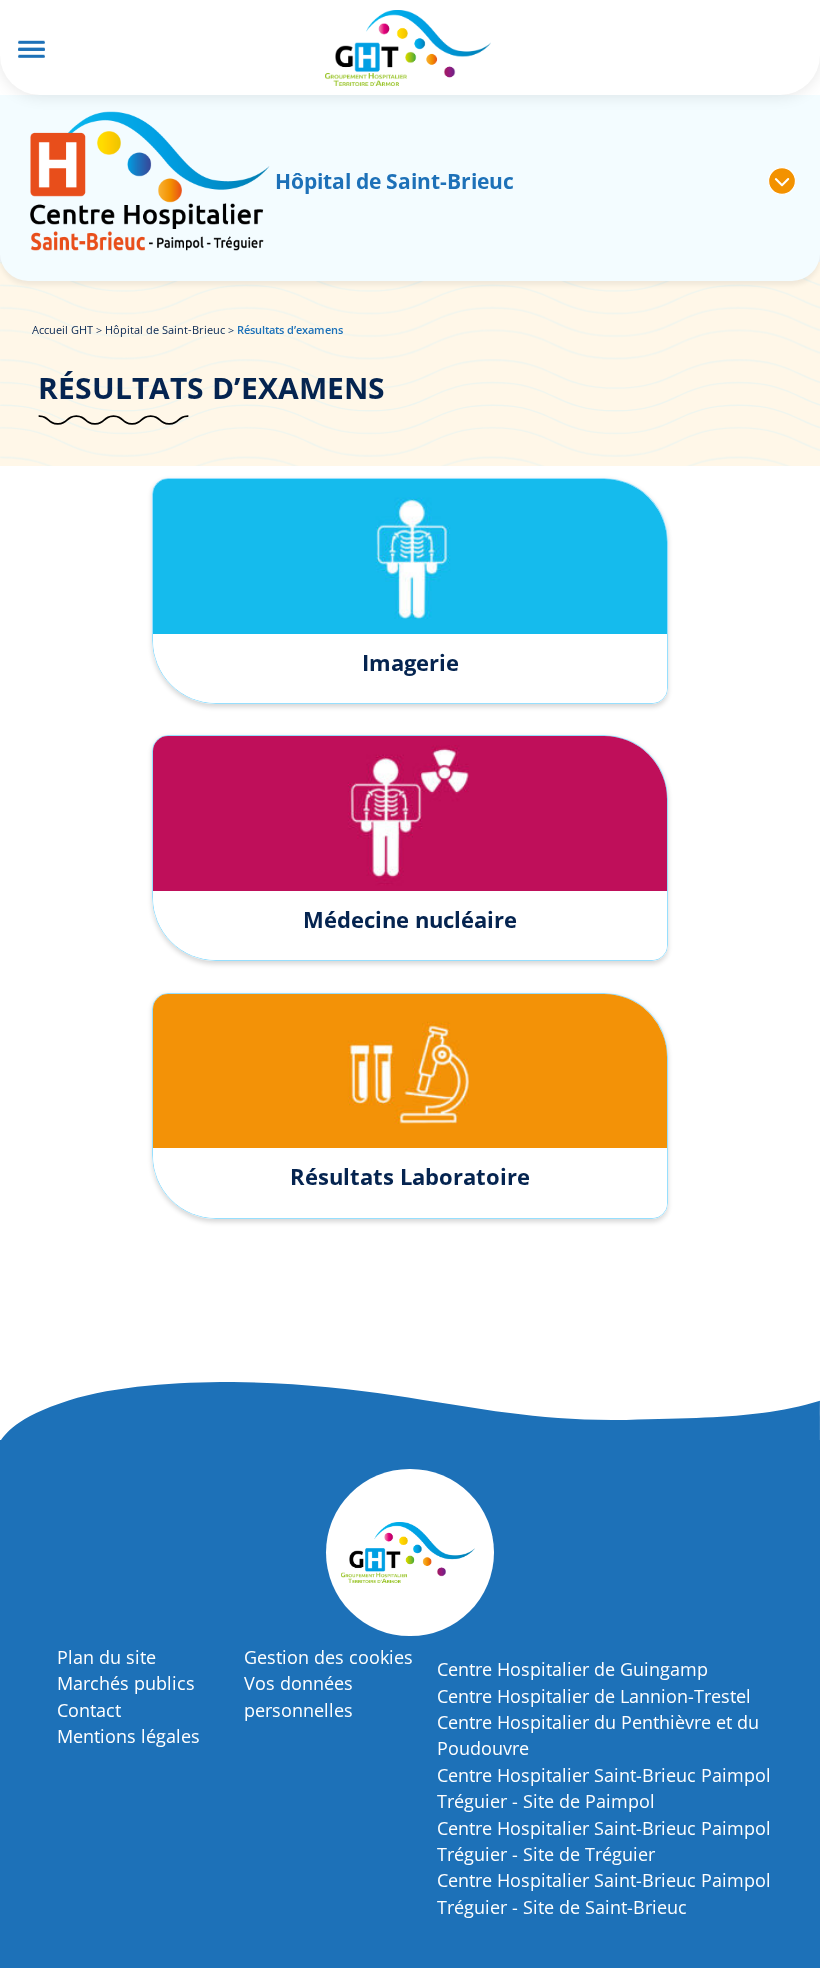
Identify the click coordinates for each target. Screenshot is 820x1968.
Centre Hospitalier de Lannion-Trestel (594, 1696)
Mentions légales (128, 1736)
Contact (89, 1710)
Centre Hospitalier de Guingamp (572, 1669)
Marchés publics (126, 1683)
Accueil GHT (62, 329)
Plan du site (106, 1657)
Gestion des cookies (328, 1657)
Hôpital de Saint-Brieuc (165, 329)
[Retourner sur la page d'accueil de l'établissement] (149, 181)
